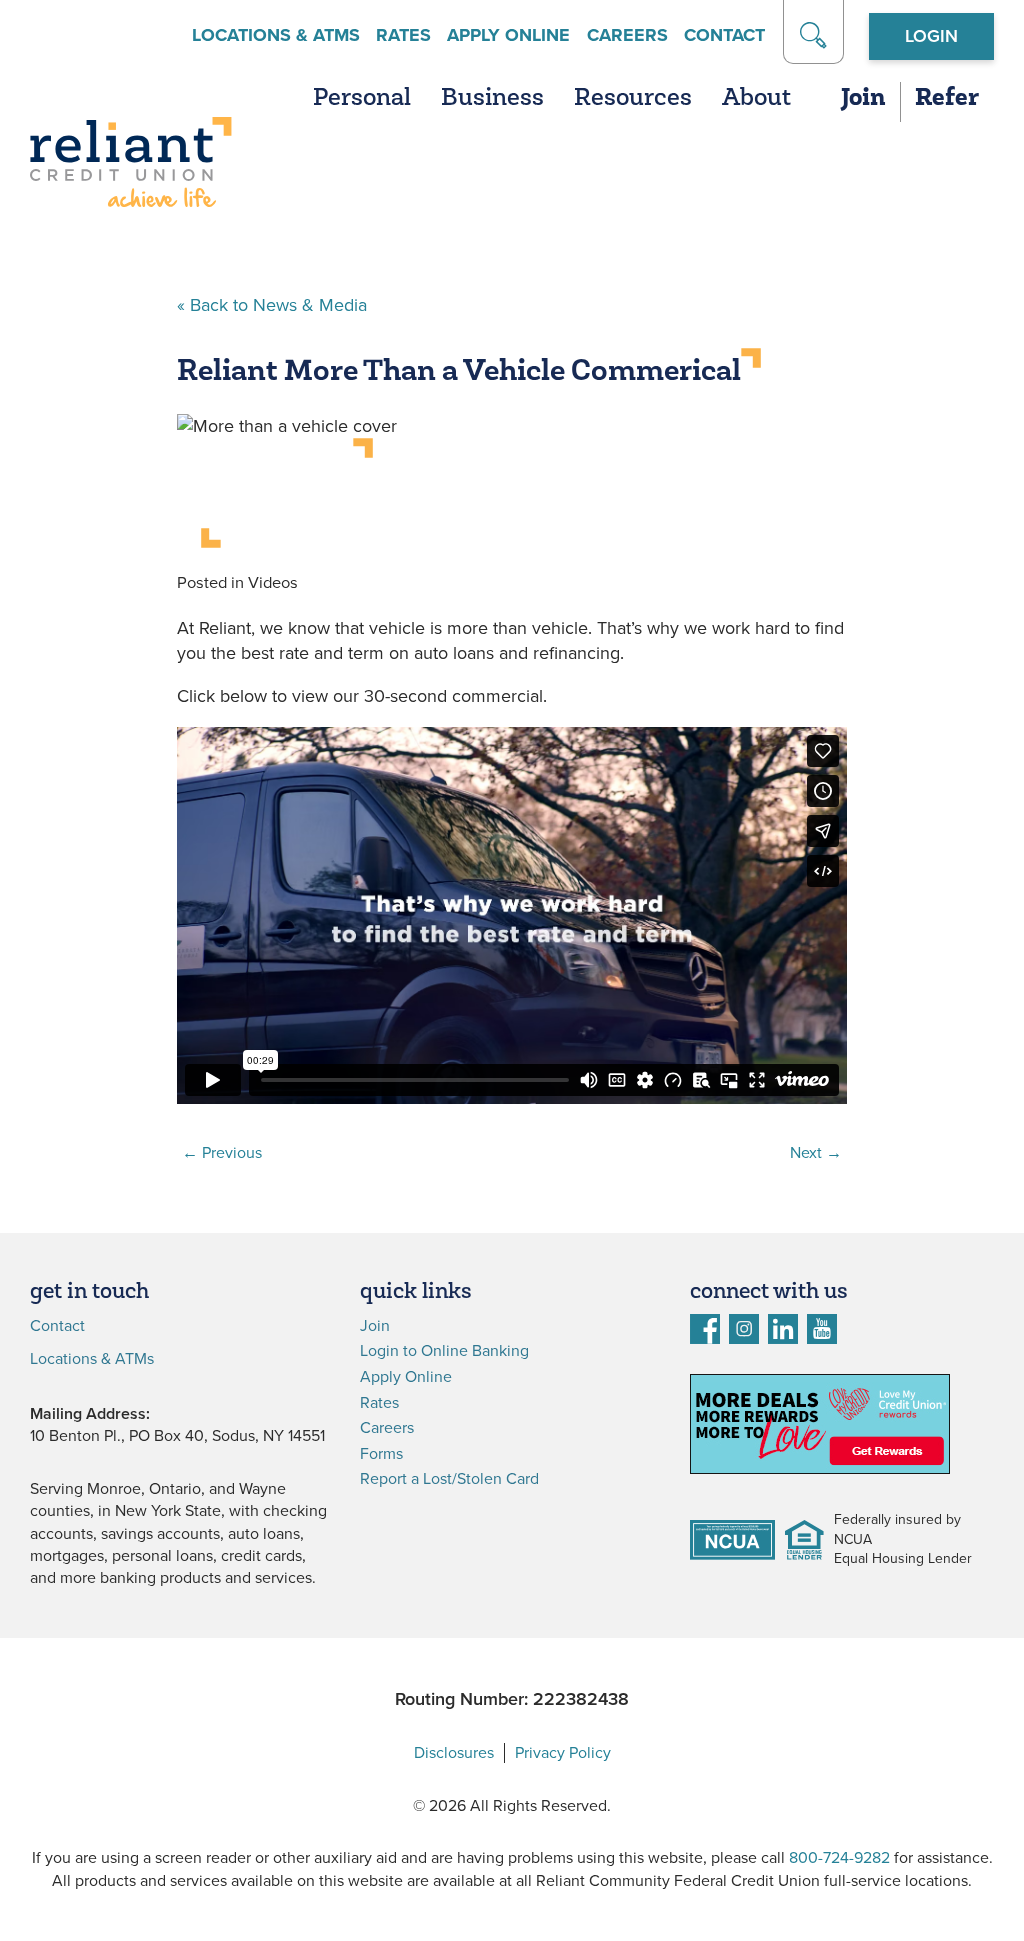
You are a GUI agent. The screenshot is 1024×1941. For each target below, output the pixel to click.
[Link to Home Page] (131, 166)
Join (863, 99)
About (756, 99)
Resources (633, 99)
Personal (362, 99)
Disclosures (454, 1753)
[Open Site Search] (813, 32)
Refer (947, 99)
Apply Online (508, 35)
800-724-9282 (839, 1858)
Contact (724, 35)
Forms (381, 1454)
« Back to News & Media (272, 305)
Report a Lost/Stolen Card (449, 1479)
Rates (403, 35)
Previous (222, 1153)
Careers (627, 35)
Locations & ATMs (276, 35)
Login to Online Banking (444, 1351)
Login (931, 36)
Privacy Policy (563, 1753)
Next (816, 1153)
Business (492, 99)
